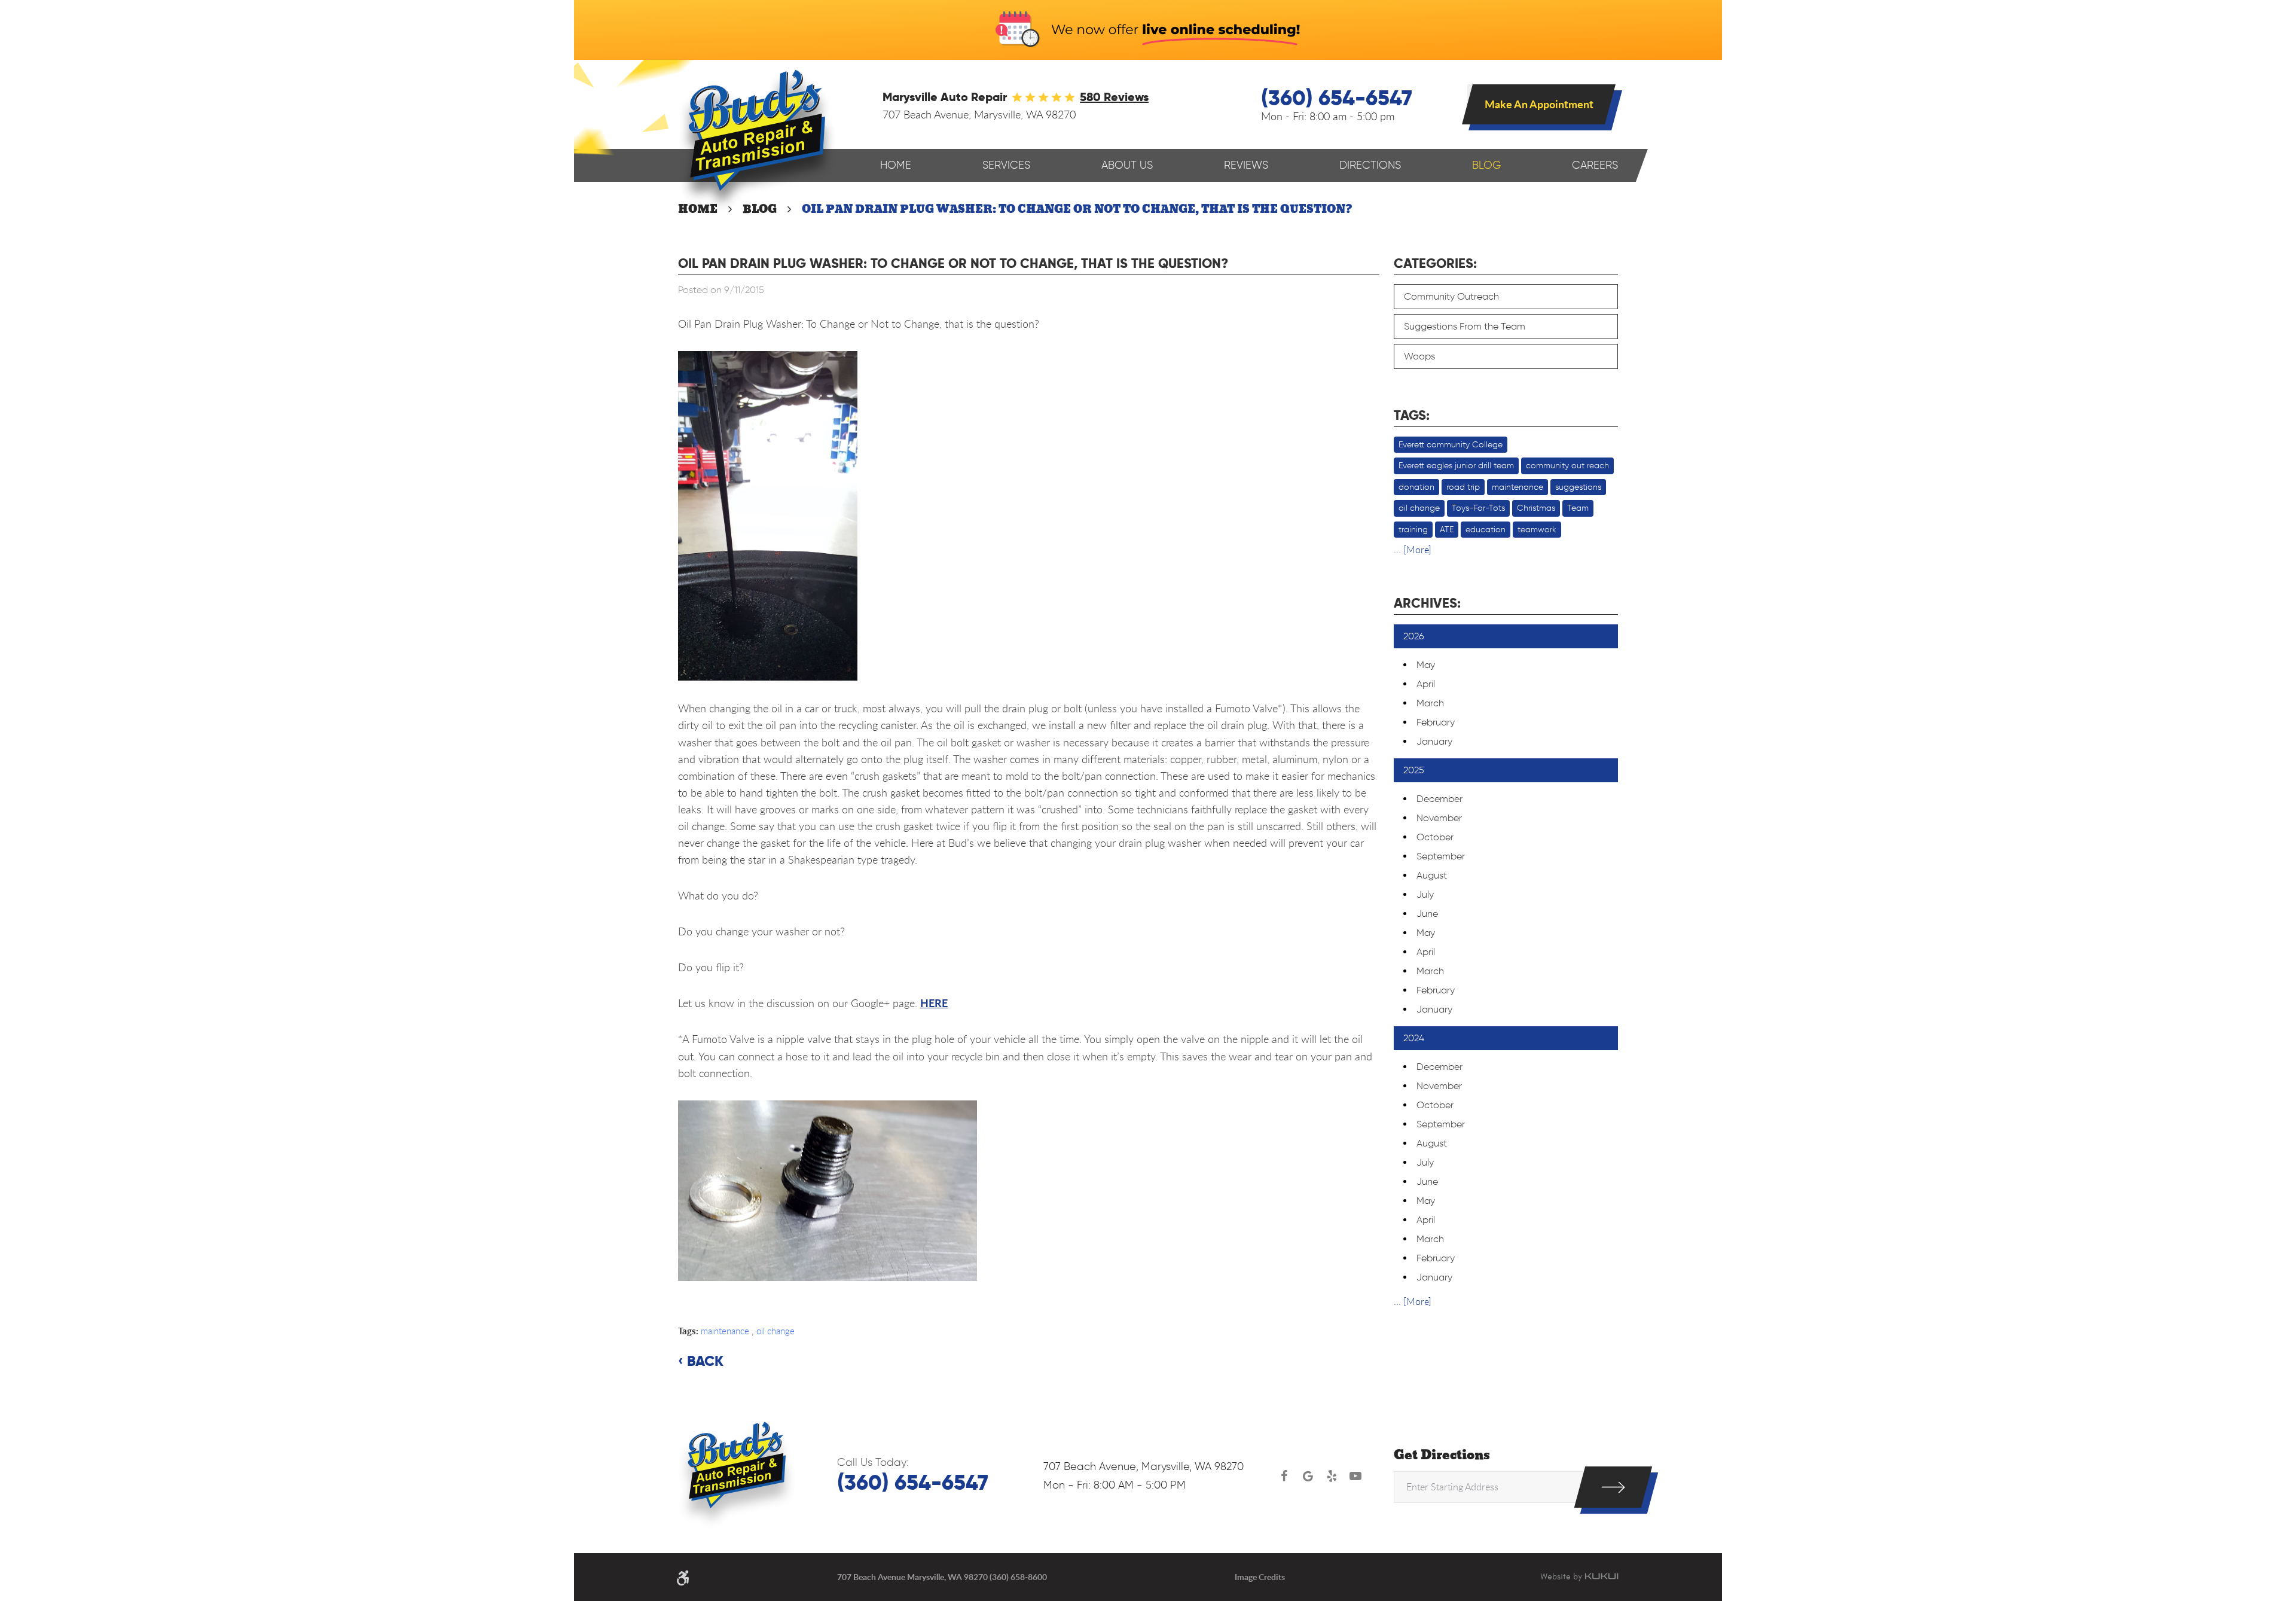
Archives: (1427, 603)
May (1426, 665)
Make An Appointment (1539, 104)
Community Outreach (1451, 296)
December (1439, 799)
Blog (1486, 165)
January (1434, 741)
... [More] (1413, 550)
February (1436, 722)
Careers (1595, 165)
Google (1308, 1476)
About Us (1127, 165)
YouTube (1355, 1476)
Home (896, 165)
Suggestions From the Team (1465, 326)
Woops (1419, 356)
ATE (1447, 530)
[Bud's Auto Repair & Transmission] (757, 141)
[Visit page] (1613, 1487)
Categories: (1435, 263)
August (1432, 875)
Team (1578, 508)
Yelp (1332, 1476)
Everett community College (1451, 445)
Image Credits (1260, 1577)
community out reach (1567, 466)
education (1486, 530)
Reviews (1246, 165)
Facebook (1284, 1476)
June (1427, 914)
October (1435, 837)
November (1439, 818)
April (1426, 684)
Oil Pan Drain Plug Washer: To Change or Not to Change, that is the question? (1077, 209)
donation (1416, 487)
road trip (1463, 487)
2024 (1414, 1038)
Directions (1370, 165)
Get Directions (1442, 1455)
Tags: (1412, 415)
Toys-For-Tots (1478, 508)
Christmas (1536, 508)
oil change (775, 1331)
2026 (1414, 636)
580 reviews (1114, 97)
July (1425, 894)
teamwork (1537, 530)
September (1441, 856)
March (1430, 703)
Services (1006, 165)
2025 (1414, 770)
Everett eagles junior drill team (1456, 466)
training (1413, 530)
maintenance (725, 1331)
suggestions (1578, 487)
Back (705, 1361)
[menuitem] (896, 165)
